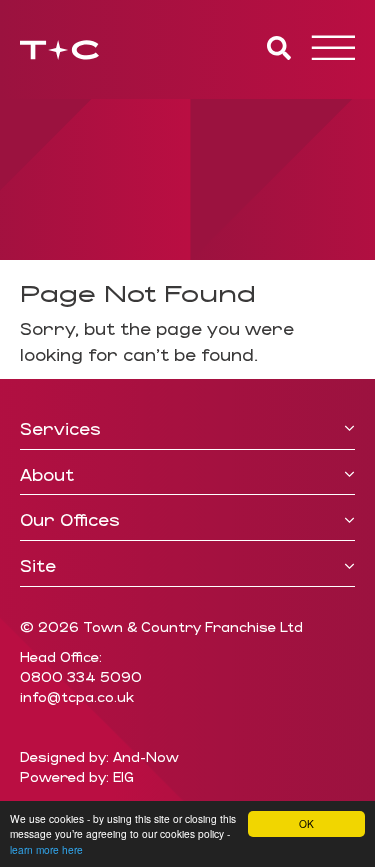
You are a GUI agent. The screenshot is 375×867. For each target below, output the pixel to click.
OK (306, 823)
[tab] (187, 429)
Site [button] (38, 566)
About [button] (47, 475)
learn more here (46, 849)
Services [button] (60, 429)
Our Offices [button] (70, 520)
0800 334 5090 (81, 676)
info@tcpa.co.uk (77, 696)
